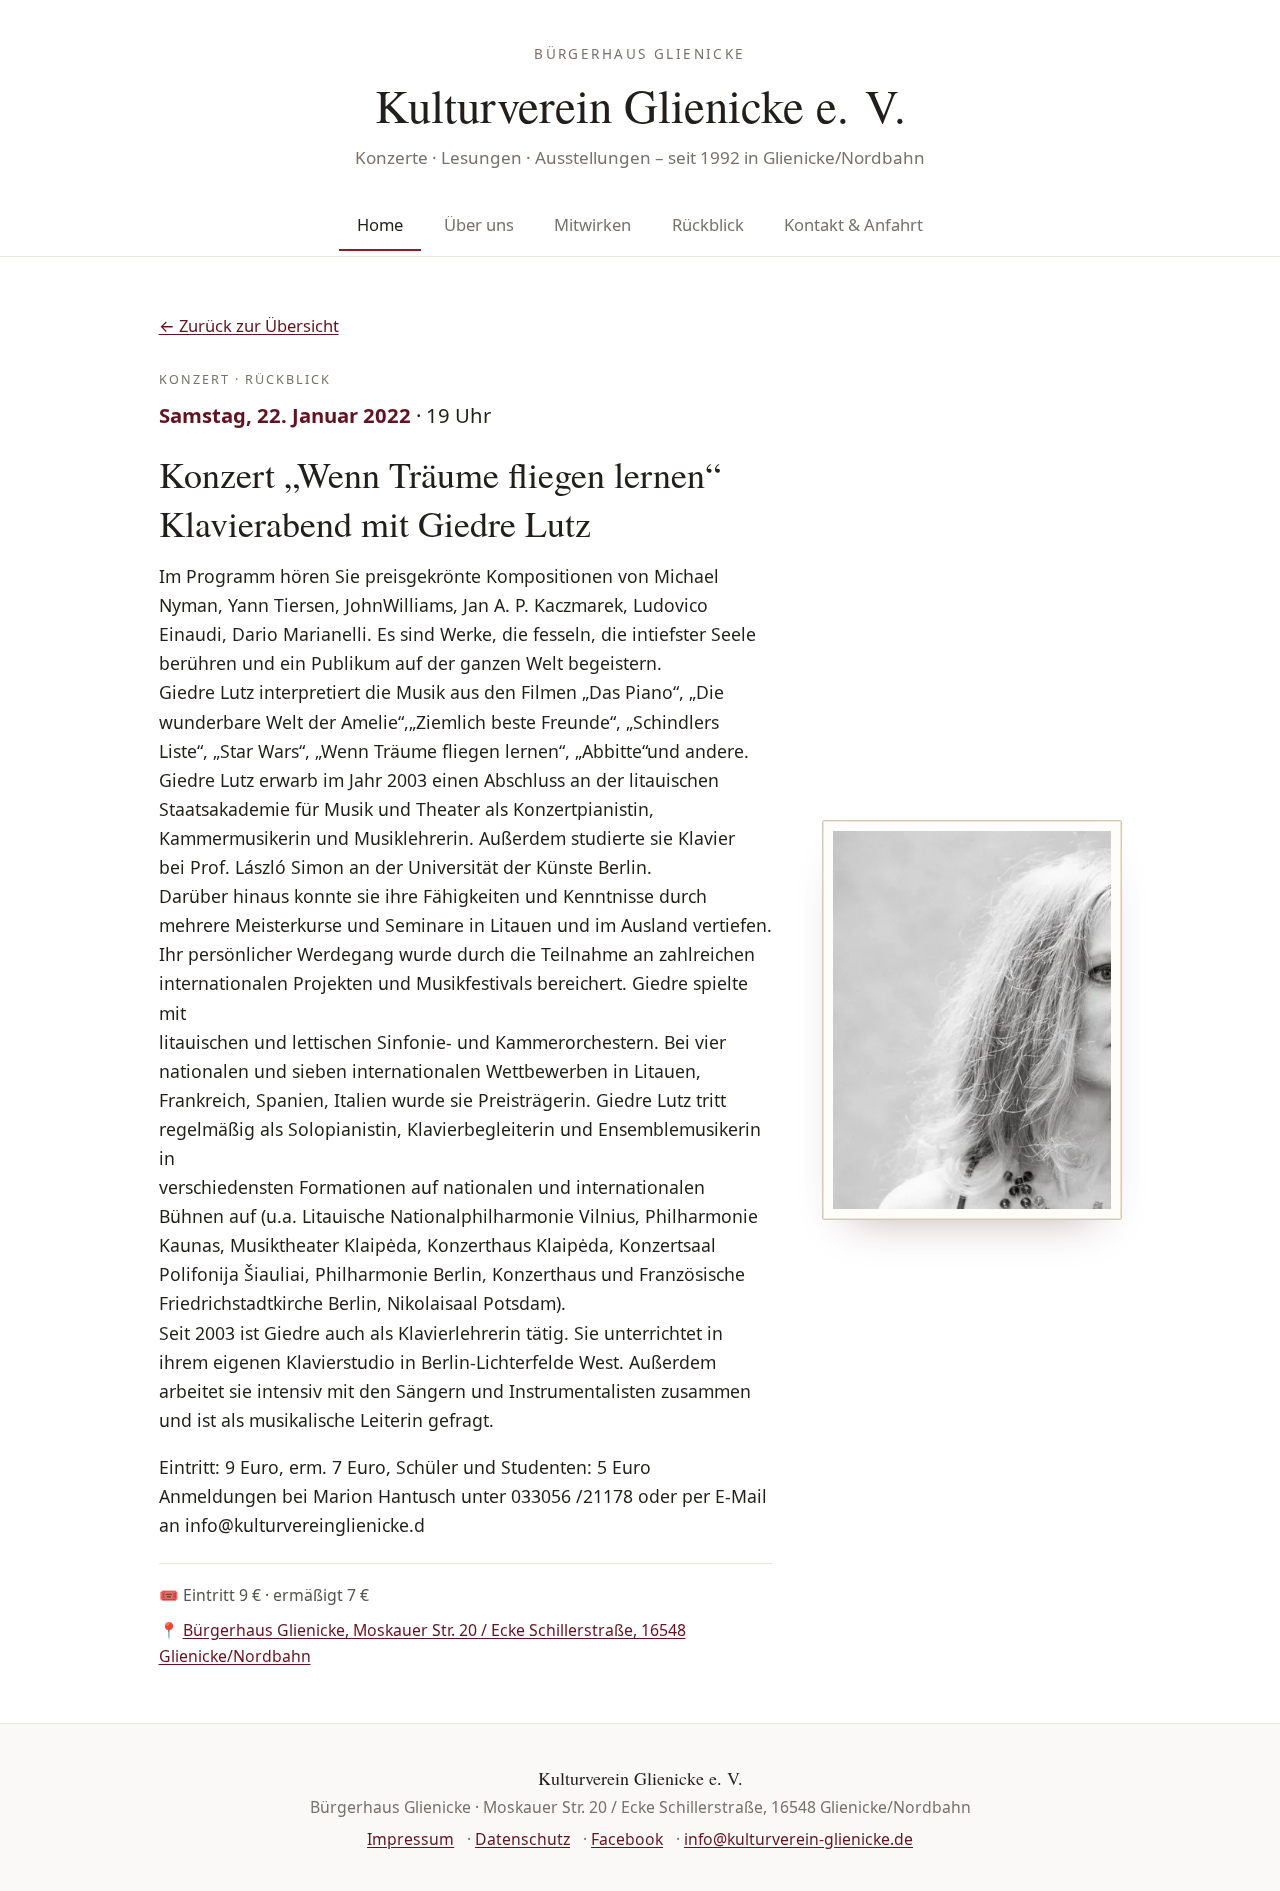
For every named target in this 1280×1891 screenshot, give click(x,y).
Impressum (410, 1839)
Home (380, 223)
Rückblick (708, 223)
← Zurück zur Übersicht (249, 325)
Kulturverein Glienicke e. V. (640, 105)
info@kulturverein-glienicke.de (798, 1839)
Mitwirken (592, 223)
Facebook (627, 1839)
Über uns (479, 223)
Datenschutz (522, 1839)
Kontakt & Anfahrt (853, 223)
